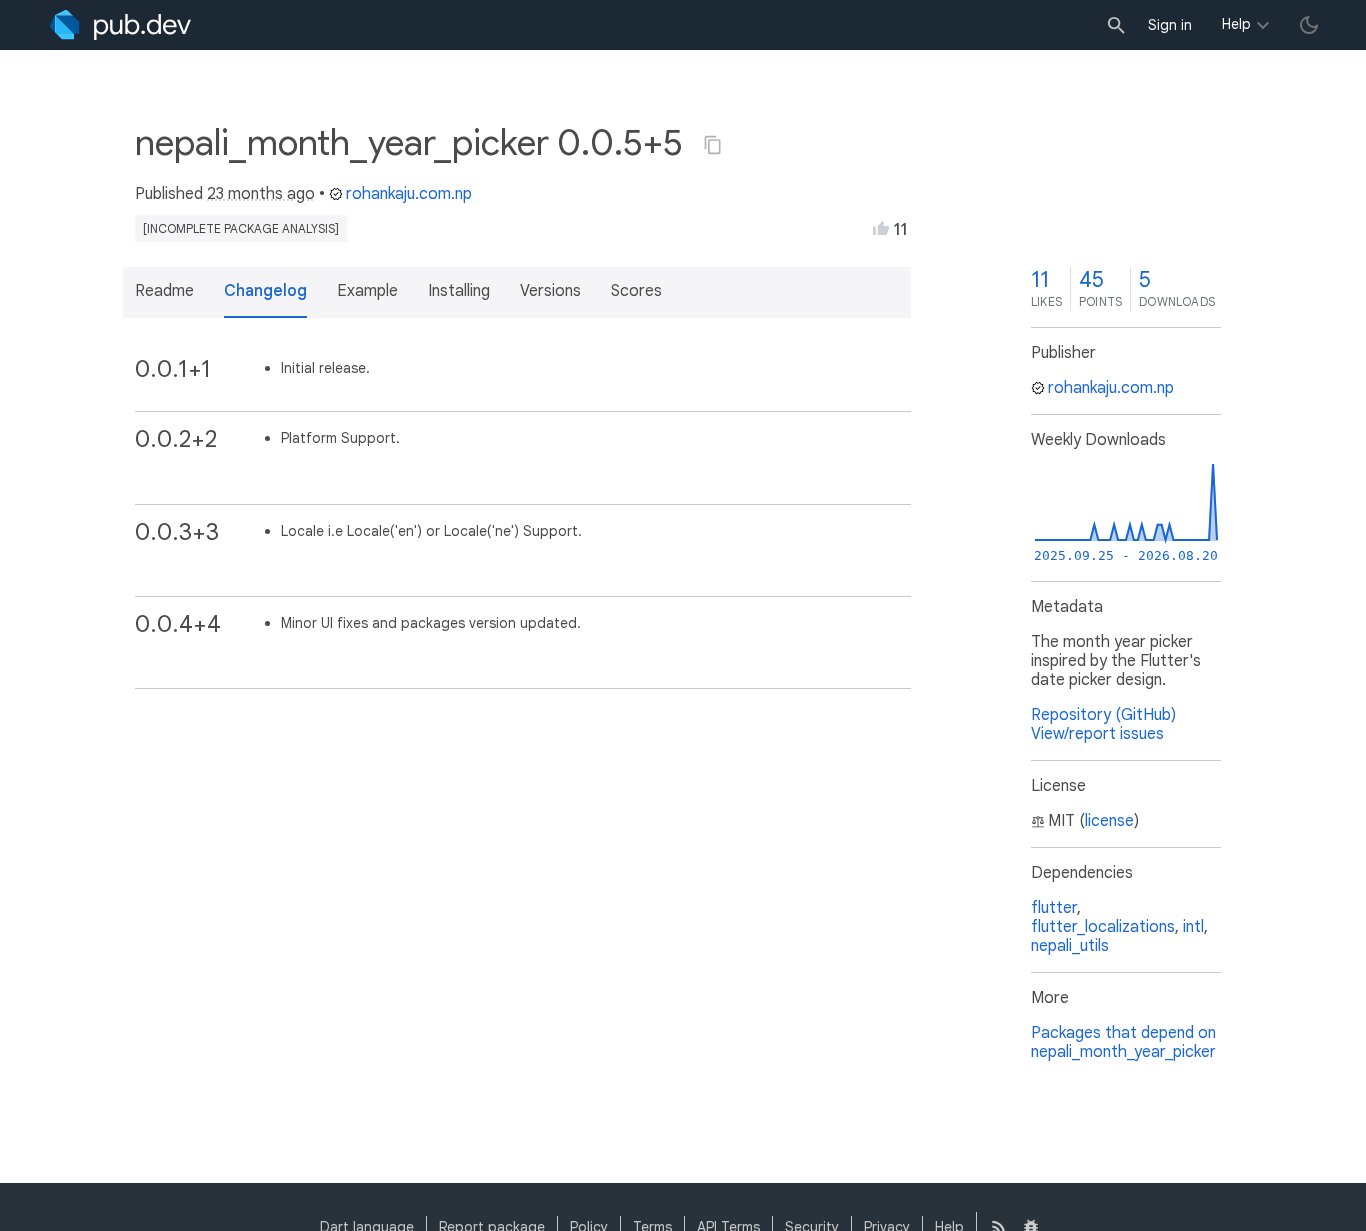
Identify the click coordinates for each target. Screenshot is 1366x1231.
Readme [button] (164, 291)
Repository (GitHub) (1103, 715)
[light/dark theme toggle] (1309, 25)
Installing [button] (459, 291)
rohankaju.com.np (409, 194)
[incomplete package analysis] (241, 228)
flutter (1054, 908)
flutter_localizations (1103, 927)
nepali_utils (1070, 946)
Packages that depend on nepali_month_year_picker (1123, 1042)
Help (1236, 24)
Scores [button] (636, 291)
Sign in (1170, 25)
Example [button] (367, 291)
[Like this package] (881, 228)
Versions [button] (550, 291)
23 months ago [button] (261, 194)
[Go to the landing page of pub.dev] (120, 25)
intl (1193, 927)
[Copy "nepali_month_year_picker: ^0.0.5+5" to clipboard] (713, 145)
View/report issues (1097, 734)
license (1109, 821)
